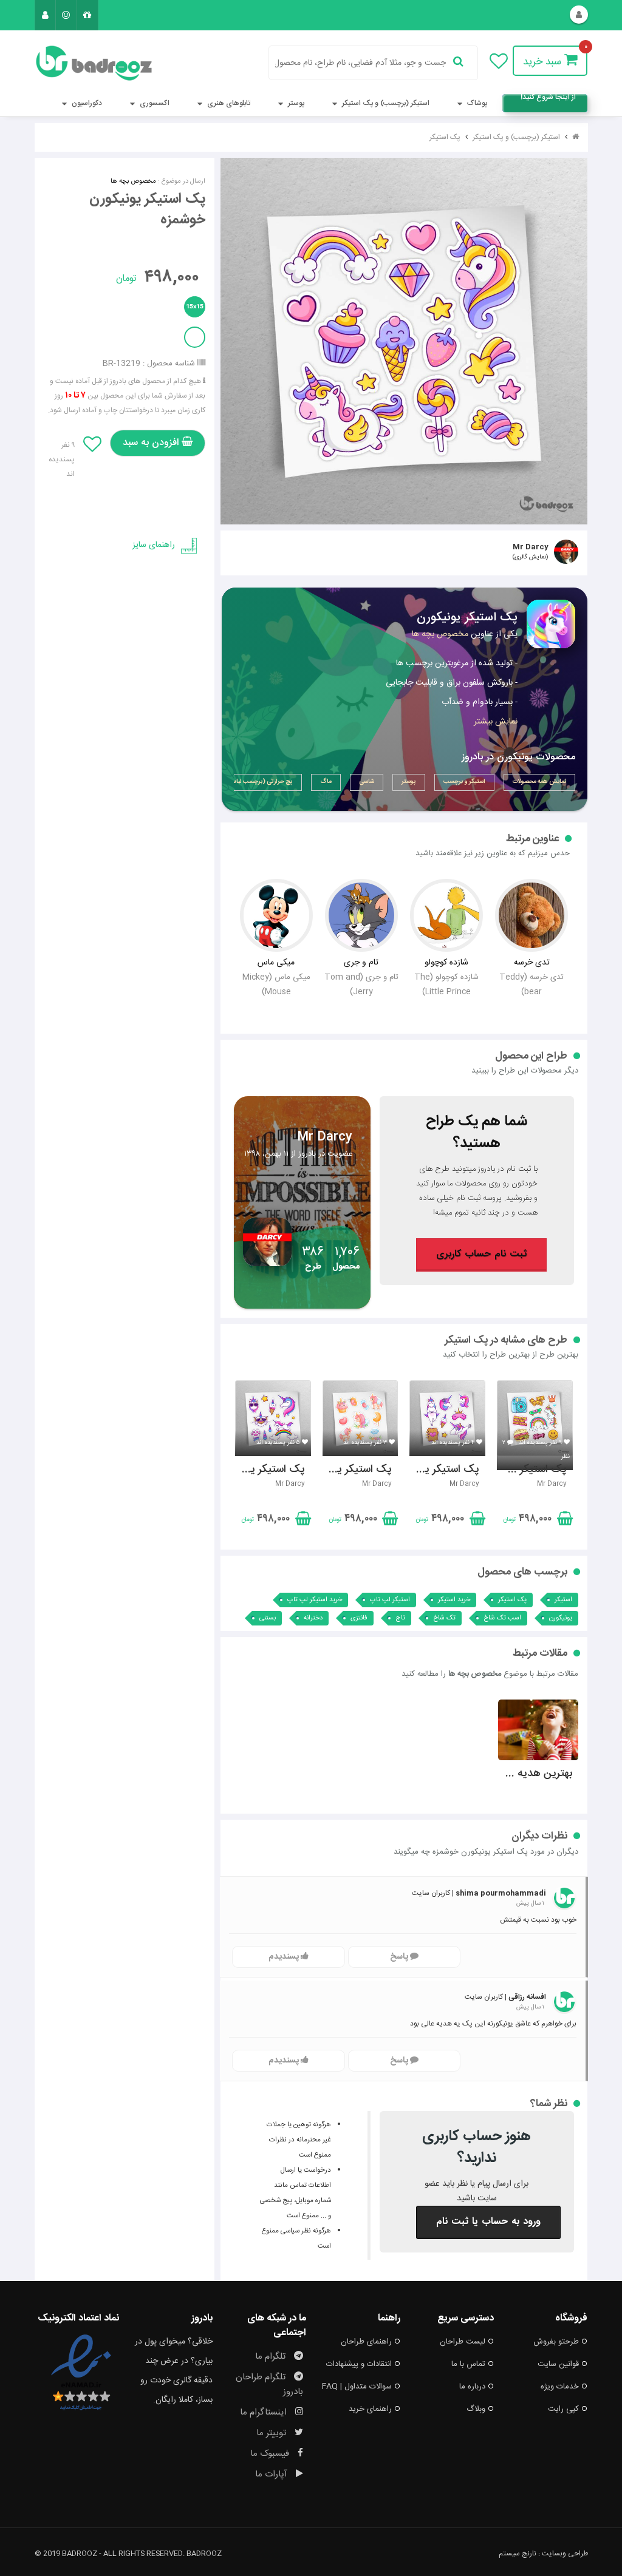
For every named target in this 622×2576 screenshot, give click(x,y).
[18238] (404, 341)
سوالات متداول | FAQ (357, 2387)
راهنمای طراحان (366, 2342)
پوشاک (476, 103)
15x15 (195, 307)
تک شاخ (444, 1618)
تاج (400, 1618)
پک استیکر (445, 137)
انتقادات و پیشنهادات (359, 2364)
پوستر (295, 103)
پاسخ (400, 1957)
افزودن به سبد (152, 443)
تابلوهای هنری (228, 103)
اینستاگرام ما (265, 2412)
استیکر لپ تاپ (390, 1600)
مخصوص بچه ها (133, 181)
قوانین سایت (558, 2364)
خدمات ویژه (560, 2387)
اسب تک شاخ (502, 1618)
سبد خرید (544, 62)
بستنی (268, 1618)
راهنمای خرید (370, 2409)
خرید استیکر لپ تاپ (315, 1600)
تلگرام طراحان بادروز (269, 2384)
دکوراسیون (86, 103)
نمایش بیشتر (496, 722)
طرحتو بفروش (556, 2342)
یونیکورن (561, 1618)
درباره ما (472, 2387)
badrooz (204, 2554)
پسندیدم (285, 1957)
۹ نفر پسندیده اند (62, 459)
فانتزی (359, 1618)
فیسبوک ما (271, 2454)
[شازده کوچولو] (446, 915)
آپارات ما (272, 2474)
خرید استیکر (454, 1600)
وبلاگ (476, 2409)
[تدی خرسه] (532, 915)
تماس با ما (468, 2364)
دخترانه (313, 1618)
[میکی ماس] (276, 915)
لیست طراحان (463, 2342)
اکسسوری (154, 103)
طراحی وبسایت (565, 2554)
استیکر (563, 1600)
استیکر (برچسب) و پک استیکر (385, 103)
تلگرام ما (272, 2357)
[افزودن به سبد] (564, 1521)
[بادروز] (77, 63)
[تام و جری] (361, 915)
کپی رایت (563, 2409)
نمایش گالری (530, 557)
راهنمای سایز (154, 545)
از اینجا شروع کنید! (548, 99)
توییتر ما (272, 2433)
